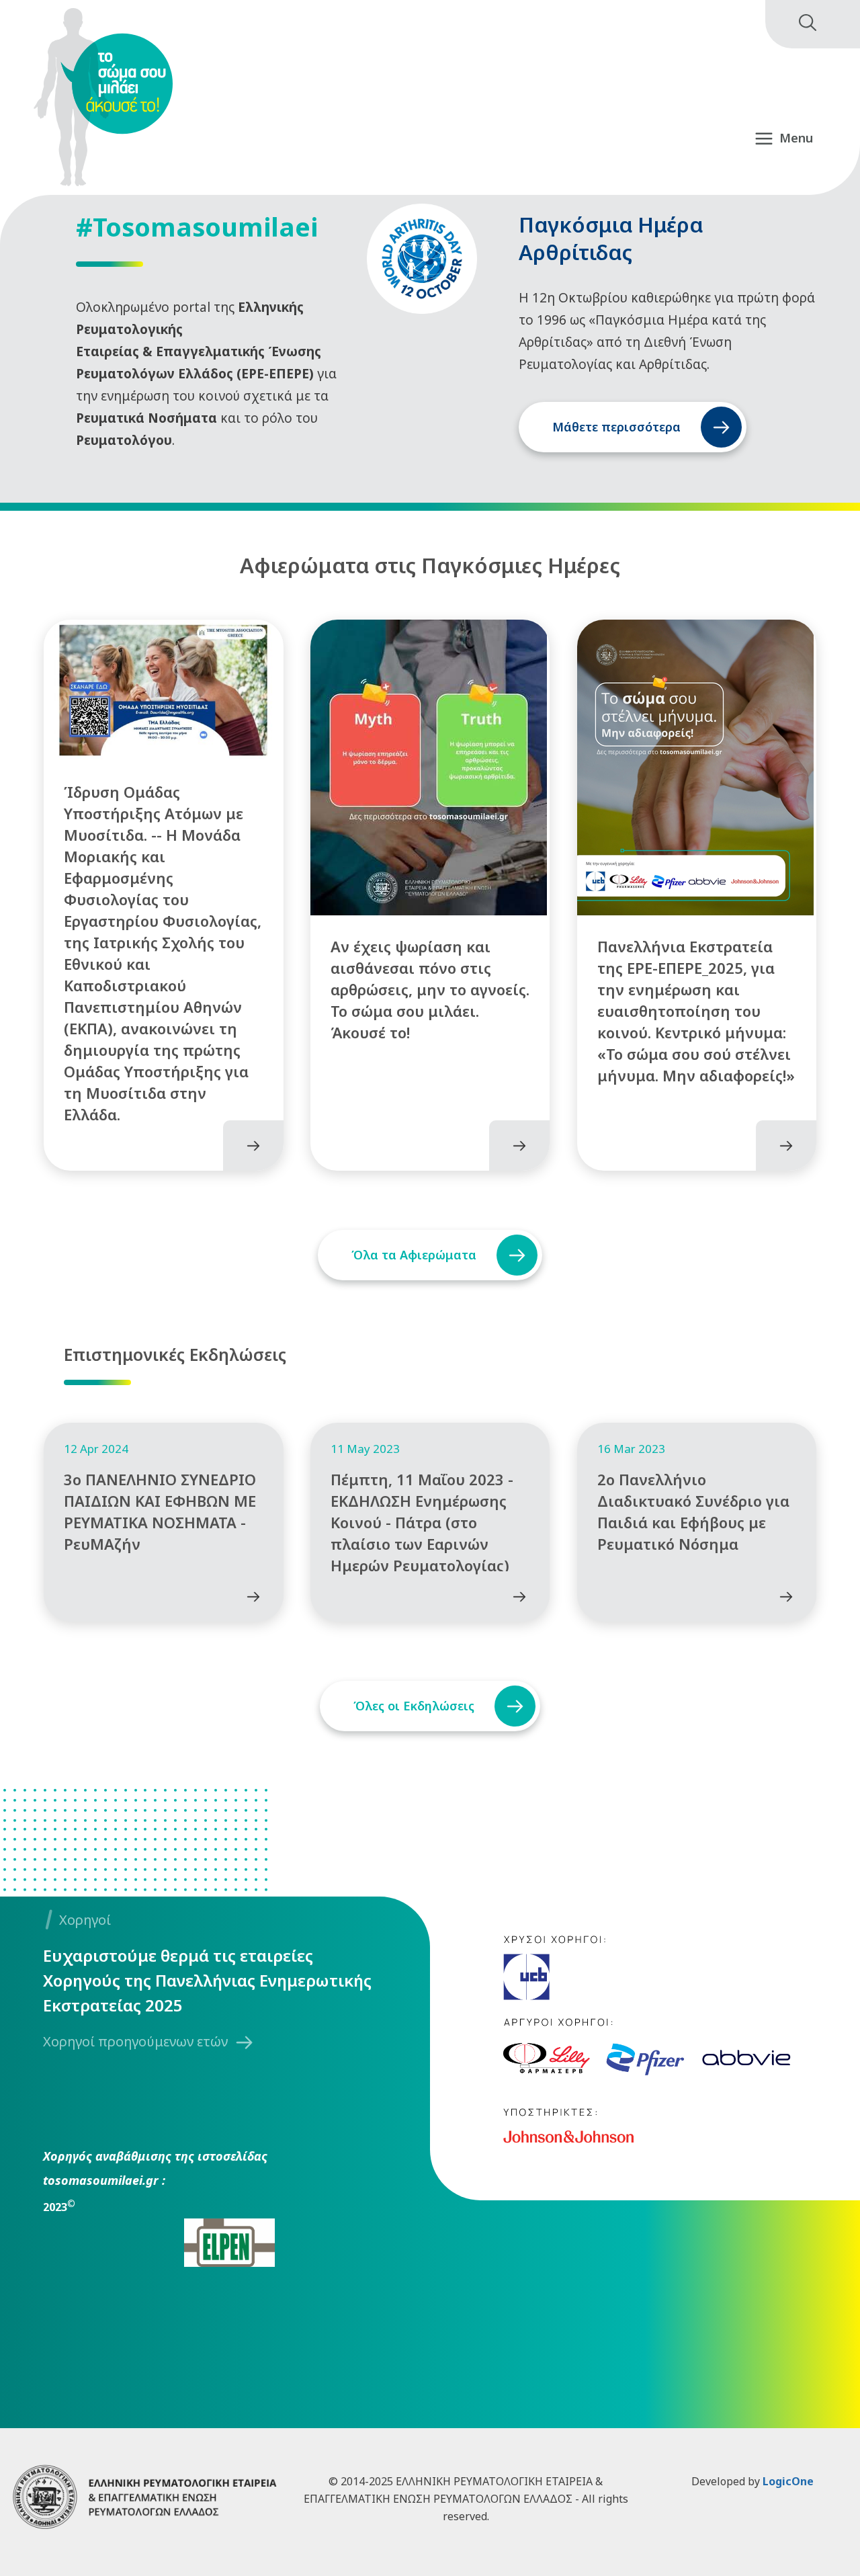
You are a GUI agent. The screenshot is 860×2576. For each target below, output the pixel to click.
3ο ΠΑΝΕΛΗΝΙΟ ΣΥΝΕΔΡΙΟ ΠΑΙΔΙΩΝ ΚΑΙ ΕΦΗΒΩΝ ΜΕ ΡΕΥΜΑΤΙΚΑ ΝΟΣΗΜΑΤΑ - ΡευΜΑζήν (160, 1511)
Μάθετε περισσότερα (616, 427)
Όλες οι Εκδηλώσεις (414, 1706)
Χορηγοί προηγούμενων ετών (135, 2041)
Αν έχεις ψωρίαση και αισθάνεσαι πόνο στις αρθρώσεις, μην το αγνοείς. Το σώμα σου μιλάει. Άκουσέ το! (430, 989)
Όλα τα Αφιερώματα (414, 1255)
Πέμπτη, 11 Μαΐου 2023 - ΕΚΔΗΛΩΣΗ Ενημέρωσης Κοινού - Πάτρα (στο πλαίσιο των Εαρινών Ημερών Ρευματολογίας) (422, 1522)
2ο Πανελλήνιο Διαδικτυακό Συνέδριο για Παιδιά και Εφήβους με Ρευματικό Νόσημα (693, 1511)
